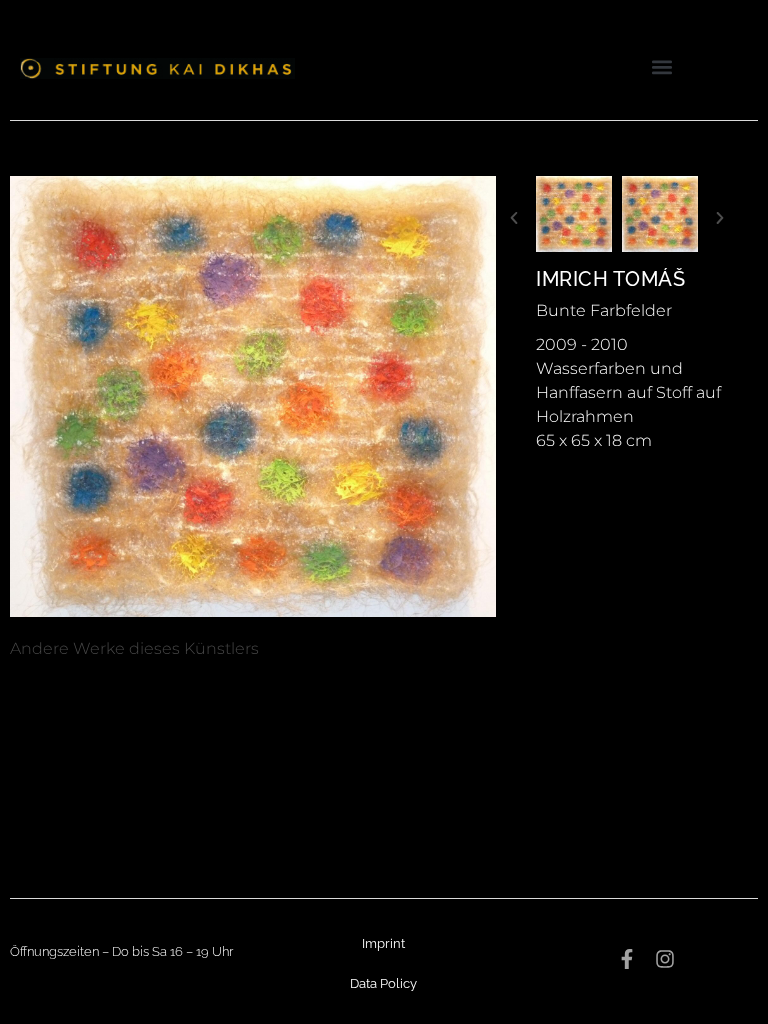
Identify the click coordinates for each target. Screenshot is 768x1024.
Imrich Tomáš (610, 279)
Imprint (383, 943)
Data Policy (383, 983)
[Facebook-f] (627, 959)
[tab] (134, 649)
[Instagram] (665, 959)
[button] (661, 66)
